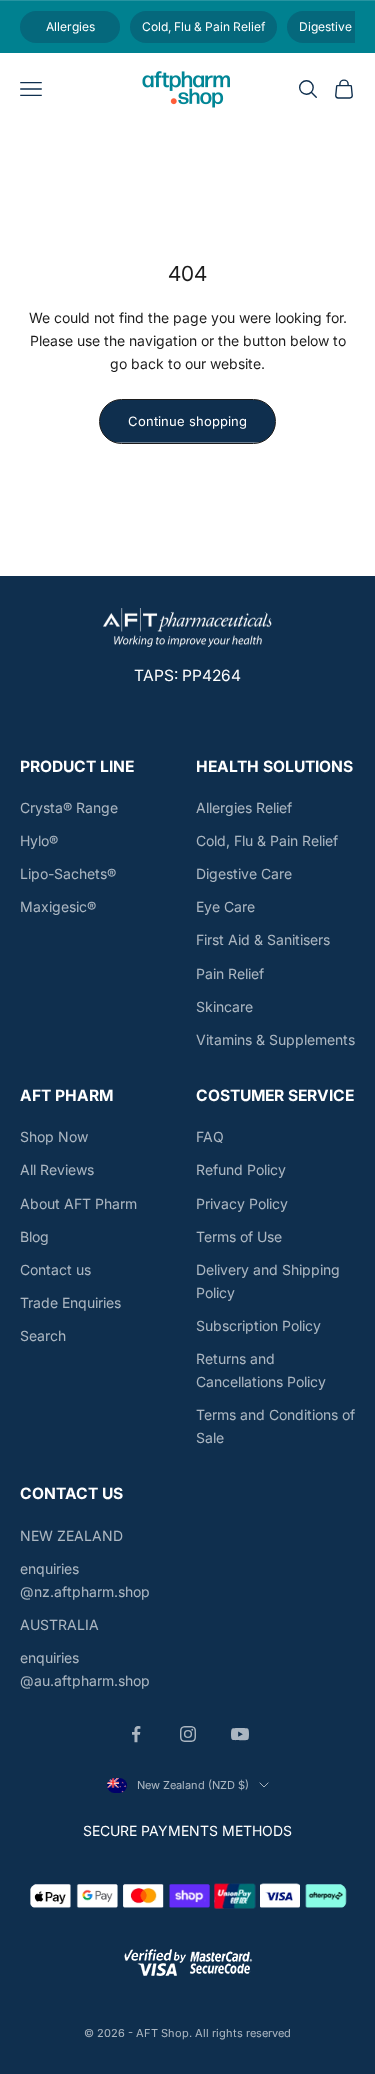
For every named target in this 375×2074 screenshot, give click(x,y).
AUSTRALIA (59, 1624)
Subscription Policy (258, 1325)
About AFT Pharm (78, 1203)
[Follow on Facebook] (136, 1734)
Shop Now (54, 1136)
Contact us (55, 1269)
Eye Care (225, 906)
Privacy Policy (242, 1203)
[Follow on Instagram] (188, 1734)
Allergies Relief (244, 807)
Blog (34, 1236)
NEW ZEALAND (71, 1535)
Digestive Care (244, 873)
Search (43, 1335)
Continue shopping (187, 421)
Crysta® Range (69, 807)
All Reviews (57, 1169)
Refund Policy (241, 1169)
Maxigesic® (58, 906)
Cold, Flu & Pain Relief (267, 840)
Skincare (224, 1006)
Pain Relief (230, 973)
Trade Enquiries (70, 1302)
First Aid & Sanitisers (263, 939)
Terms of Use (239, 1236)
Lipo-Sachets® (68, 873)
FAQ (210, 1136)
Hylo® (39, 840)
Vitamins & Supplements (275, 1039)
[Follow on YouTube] (240, 1734)
